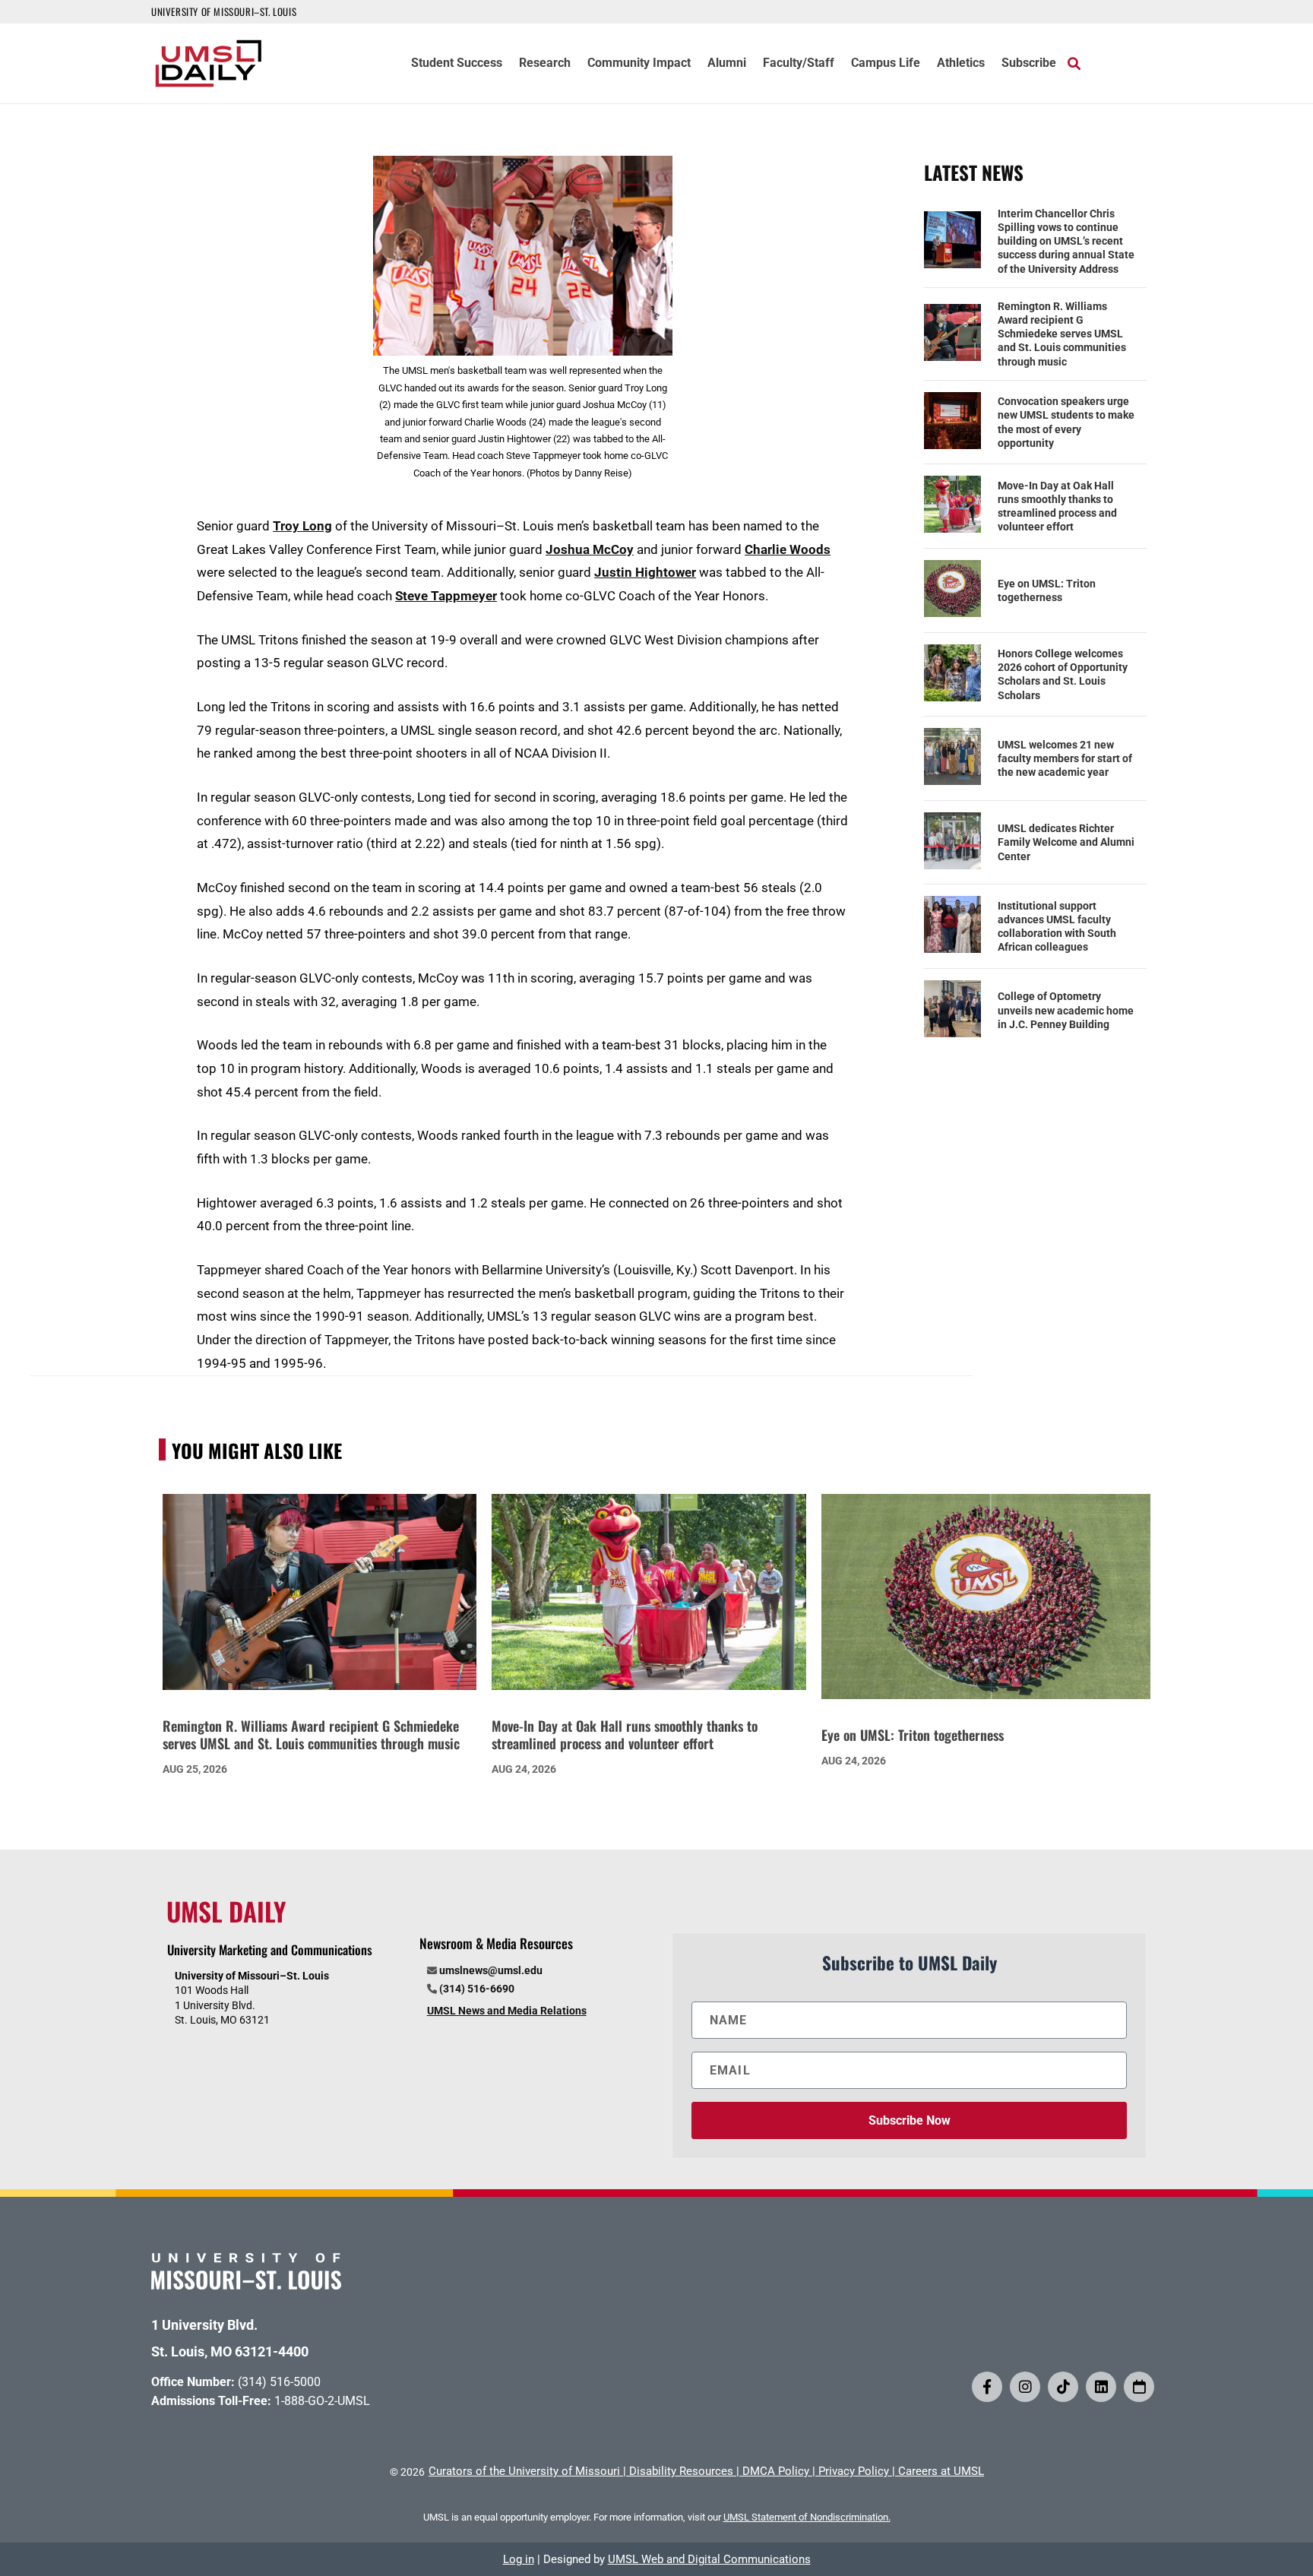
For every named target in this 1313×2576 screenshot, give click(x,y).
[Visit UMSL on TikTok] (1063, 2387)
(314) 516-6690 (477, 1989)
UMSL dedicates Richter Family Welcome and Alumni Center (1066, 842)
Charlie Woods (788, 549)
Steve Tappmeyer (446, 596)
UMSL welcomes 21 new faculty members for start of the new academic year (1065, 758)
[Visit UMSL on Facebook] (987, 2387)
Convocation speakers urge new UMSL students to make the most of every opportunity (1066, 422)
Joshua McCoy (590, 549)
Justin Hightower (645, 572)
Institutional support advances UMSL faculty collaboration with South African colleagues (1057, 927)
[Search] (1074, 63)
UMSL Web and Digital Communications (709, 2559)
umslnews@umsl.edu (491, 1970)
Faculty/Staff (799, 64)
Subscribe (1029, 64)
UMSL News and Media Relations (507, 2011)
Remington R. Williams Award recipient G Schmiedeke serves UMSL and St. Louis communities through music (1062, 334)
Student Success (457, 64)
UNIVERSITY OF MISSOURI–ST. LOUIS (224, 11)
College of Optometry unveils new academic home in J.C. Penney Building (1066, 1010)
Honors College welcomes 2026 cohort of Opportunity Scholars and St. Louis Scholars (1063, 674)
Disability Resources (681, 2471)
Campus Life (886, 64)
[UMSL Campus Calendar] (1139, 2387)
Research (545, 64)
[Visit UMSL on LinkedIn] (1101, 2387)
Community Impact (639, 64)
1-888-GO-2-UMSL (322, 2401)
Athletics (961, 64)
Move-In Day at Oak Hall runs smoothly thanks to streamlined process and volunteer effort (1057, 506)
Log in (519, 2559)
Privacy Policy (854, 2471)
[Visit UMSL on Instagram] (1025, 2387)
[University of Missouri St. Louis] (246, 2285)
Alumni (727, 64)
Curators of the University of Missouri (524, 2471)
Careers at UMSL (941, 2471)
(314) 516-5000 (279, 2382)
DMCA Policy (776, 2471)
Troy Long (302, 526)
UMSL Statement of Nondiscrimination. (807, 2517)
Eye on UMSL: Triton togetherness (1047, 590)
